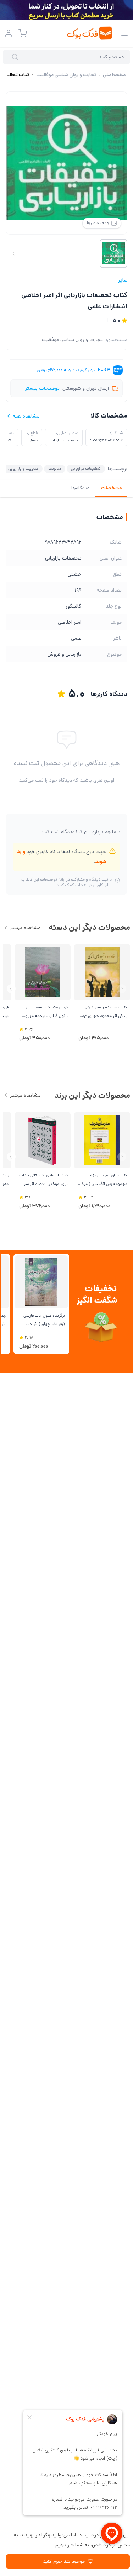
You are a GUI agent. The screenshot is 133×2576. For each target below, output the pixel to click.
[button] (11, 989)
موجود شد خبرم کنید (64, 2561)
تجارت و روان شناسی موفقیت (72, 340)
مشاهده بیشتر (25, 928)
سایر (123, 280)
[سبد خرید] (23, 33)
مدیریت (55, 469)
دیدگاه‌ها (80, 488)
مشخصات (111, 488)
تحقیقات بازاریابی (86, 469)
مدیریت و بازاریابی (23, 469)
